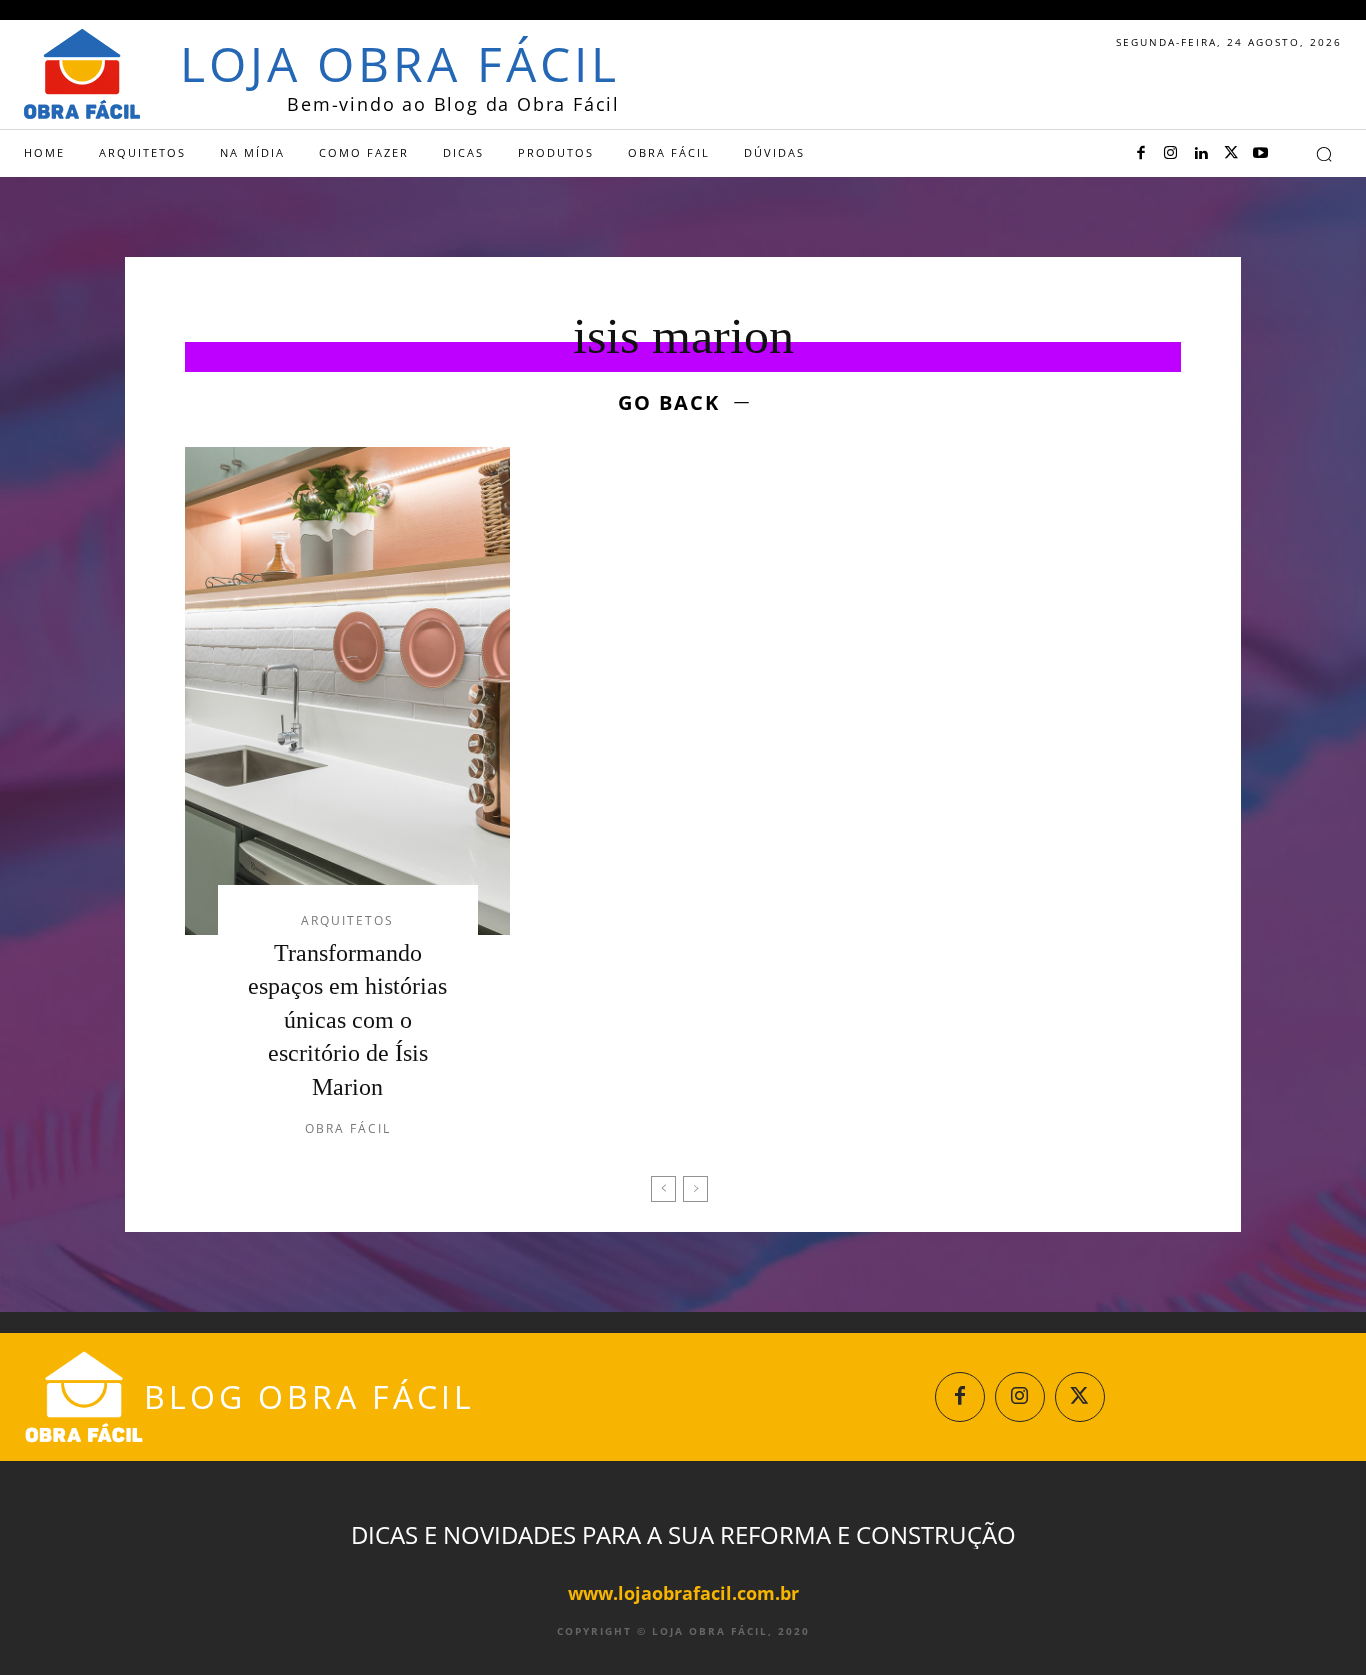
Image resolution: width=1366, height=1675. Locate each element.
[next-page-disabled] (695, 1189)
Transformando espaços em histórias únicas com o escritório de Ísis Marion (347, 1020)
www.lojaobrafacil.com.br (683, 1593)
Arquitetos (347, 921)
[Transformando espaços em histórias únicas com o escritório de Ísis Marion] (347, 691)
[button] (1324, 154)
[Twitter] (1231, 154)
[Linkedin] (1201, 154)
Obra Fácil (348, 1128)
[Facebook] (1141, 154)
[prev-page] (663, 1189)
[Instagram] (1171, 154)
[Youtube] (1261, 154)
